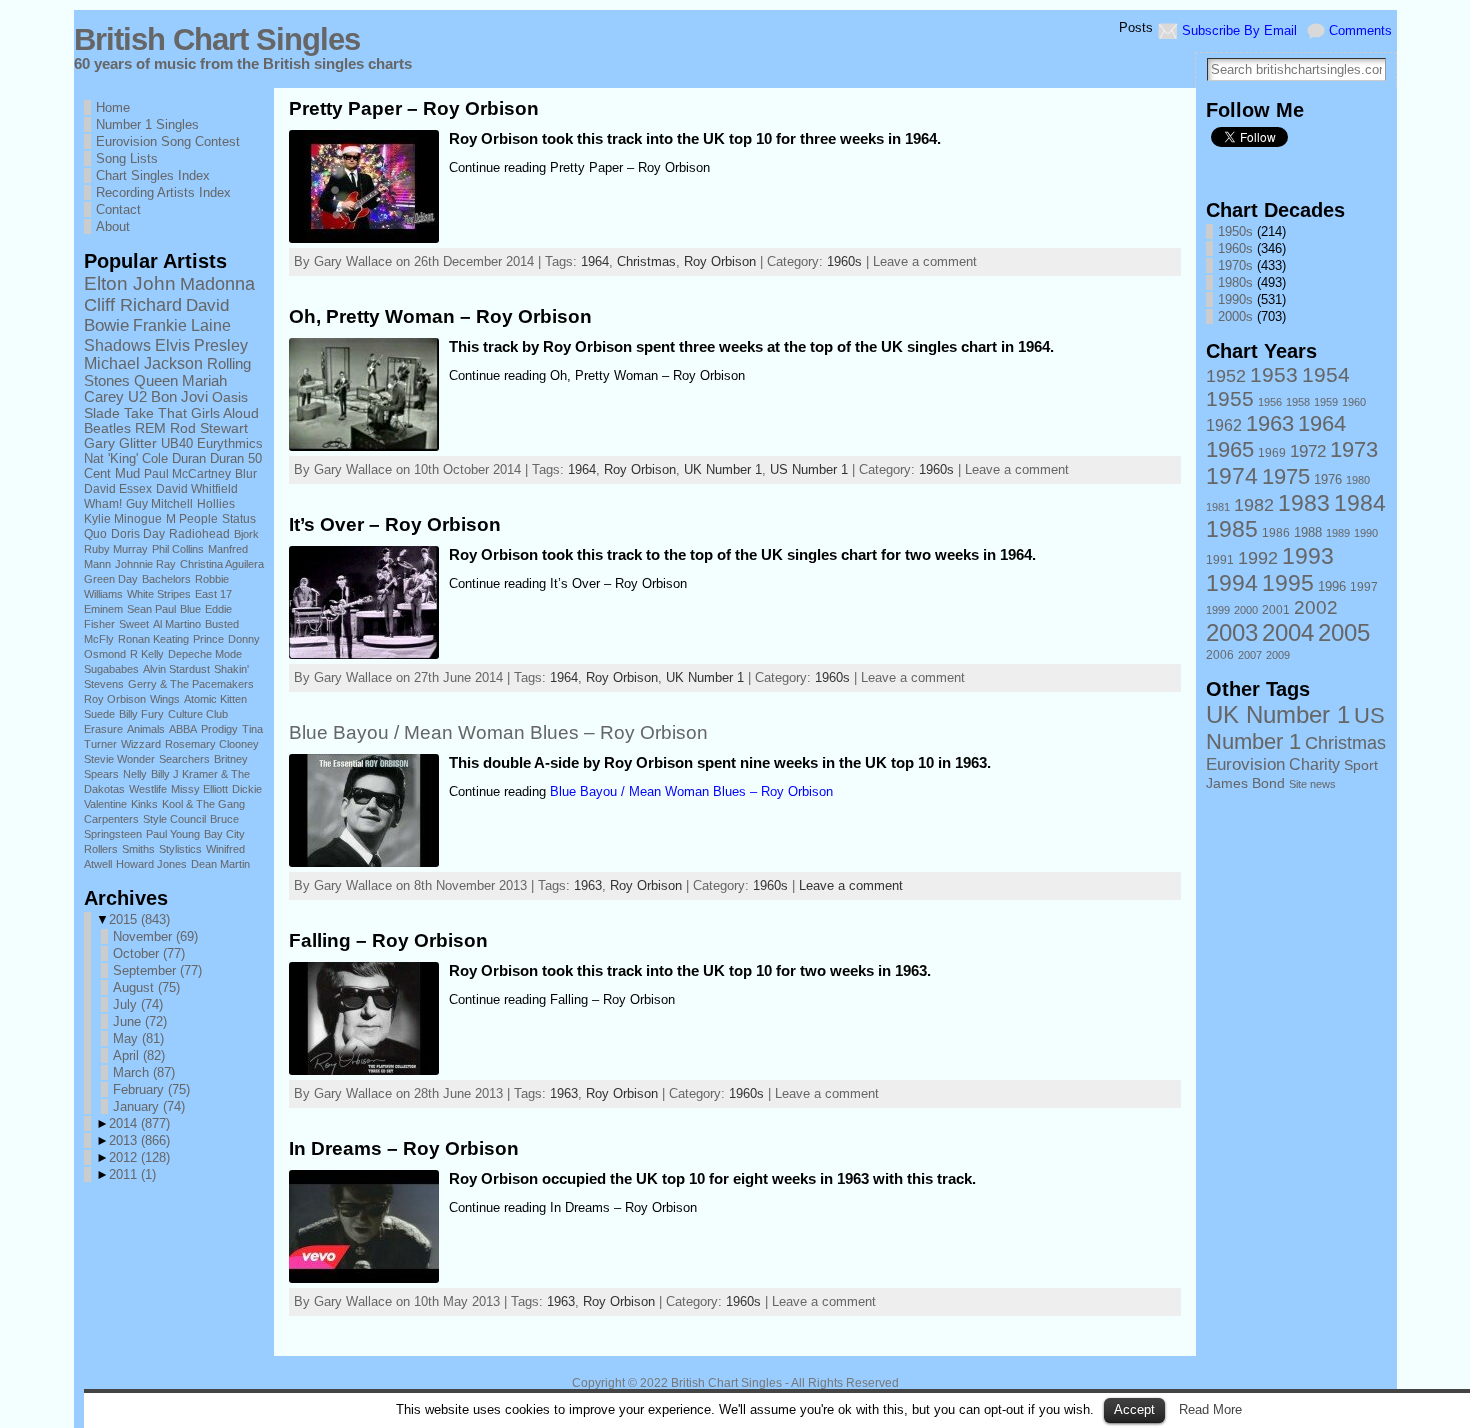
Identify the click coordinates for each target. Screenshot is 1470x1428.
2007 (1250, 655)
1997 (1364, 587)
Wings (165, 699)
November (155, 936)
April (139, 1055)
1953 (1274, 374)
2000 (1246, 610)
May (138, 1038)
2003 (1232, 632)
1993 (1308, 556)
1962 (1224, 425)
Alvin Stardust (176, 669)
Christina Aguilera (222, 564)
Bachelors (166, 579)
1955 (1230, 398)
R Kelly (147, 654)
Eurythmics (230, 443)
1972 (1308, 451)
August (146, 987)
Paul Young (173, 834)
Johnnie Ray (145, 564)
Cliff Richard (133, 305)
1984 (1360, 503)
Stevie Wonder (119, 759)
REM (150, 428)
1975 (1286, 476)
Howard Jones (151, 864)
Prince (208, 639)
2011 (132, 1174)
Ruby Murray (116, 549)
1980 (1358, 480)
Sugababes (111, 669)
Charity (1314, 764)
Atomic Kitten (215, 699)
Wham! (103, 504)
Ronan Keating (153, 639)
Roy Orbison (115, 699)
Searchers (184, 759)
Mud (127, 473)
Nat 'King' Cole (126, 458)
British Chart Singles (217, 39)
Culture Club (198, 714)
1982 (1254, 505)
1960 (1354, 402)
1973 (1354, 449)
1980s (1235, 282)
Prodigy (219, 729)
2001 (1276, 610)
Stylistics (180, 849)
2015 (139, 919)
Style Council (174, 819)
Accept (1134, 1409)
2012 (139, 1157)
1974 (1232, 476)
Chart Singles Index (153, 175)
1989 (1338, 533)
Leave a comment (851, 885)
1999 (1218, 610)
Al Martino (177, 624)
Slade (102, 413)
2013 (139, 1140)
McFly (99, 639)
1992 (1258, 557)
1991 (1220, 560)
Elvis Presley (201, 345)
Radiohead (199, 534)
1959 (1326, 402)
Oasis (230, 397)
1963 (588, 885)
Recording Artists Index (163, 192)
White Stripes (159, 594)
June (140, 1021)
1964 (595, 261)
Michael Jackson (143, 363)
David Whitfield (197, 489)
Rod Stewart (209, 428)
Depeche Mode (205, 654)
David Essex (118, 489)
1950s (1235, 231)
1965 (1230, 449)
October (149, 953)
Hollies (216, 504)
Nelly (135, 774)
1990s (1235, 299)
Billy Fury (141, 714)
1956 (1270, 402)
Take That (155, 413)
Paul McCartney (187, 474)
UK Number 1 (723, 469)
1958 (1298, 402)
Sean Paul (151, 609)
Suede (99, 714)
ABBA (183, 729)
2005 (1344, 633)
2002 (1316, 607)
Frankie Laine (182, 325)
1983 (1304, 503)
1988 (1308, 533)
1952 (1226, 376)
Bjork (246, 534)
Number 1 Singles (147, 124)
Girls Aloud (225, 413)
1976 (1328, 480)
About (113, 226)
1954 (1326, 374)
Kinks (144, 804)
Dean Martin (220, 864)
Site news (1312, 784)
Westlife (148, 789)
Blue (190, 609)
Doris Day (138, 534)
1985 (1232, 529)
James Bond (1245, 783)
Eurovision (1245, 764)
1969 (1272, 453)
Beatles (107, 428)
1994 (1232, 583)
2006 (1220, 655)
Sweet (134, 624)
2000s (1235, 316)
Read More (1210, 1409)
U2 (137, 397)
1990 (1366, 533)
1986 (1276, 533)
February (151, 1089)
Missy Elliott (199, 789)
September (157, 970)
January (149, 1106)
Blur (246, 474)
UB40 (177, 443)
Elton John (130, 283)
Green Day (111, 579)
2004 (1288, 632)
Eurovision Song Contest (168, 141)
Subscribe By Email (1239, 30)
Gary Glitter (120, 443)
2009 (1278, 655)
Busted (222, 624)
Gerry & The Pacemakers (191, 684)
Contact (118, 209)
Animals (146, 729)
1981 (1218, 507)
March (144, 1072)
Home (113, 107)
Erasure (103, 729)
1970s (1235, 265)
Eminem (103, 609)
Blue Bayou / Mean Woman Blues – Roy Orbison (498, 732)
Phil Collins (178, 549)
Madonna (217, 283)
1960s (844, 261)
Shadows (117, 345)
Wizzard (141, 744)
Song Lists (127, 158)
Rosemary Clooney (212, 744)
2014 (139, 1123)
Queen (156, 381)
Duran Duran (208, 458)
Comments (1360, 30)
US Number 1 (809, 469)
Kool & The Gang (203, 804)
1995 (1288, 583)
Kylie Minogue (123, 519)
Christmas (646, 261)
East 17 (213, 594)
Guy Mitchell (159, 504)
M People (192, 519)
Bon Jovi (179, 397)
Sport (1361, 765)
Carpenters (111, 819)
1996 (1332, 587)
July (138, 1004)
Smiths (138, 849)
